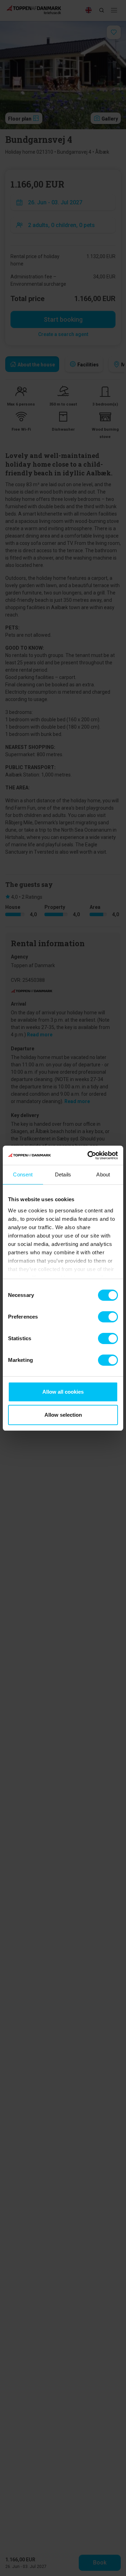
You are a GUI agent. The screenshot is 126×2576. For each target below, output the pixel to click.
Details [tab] (63, 1174)
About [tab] (103, 1174)
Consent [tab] (23, 1174)
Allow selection (63, 1415)
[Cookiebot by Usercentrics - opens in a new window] (89, 1155)
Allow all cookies (63, 1392)
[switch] (108, 1317)
